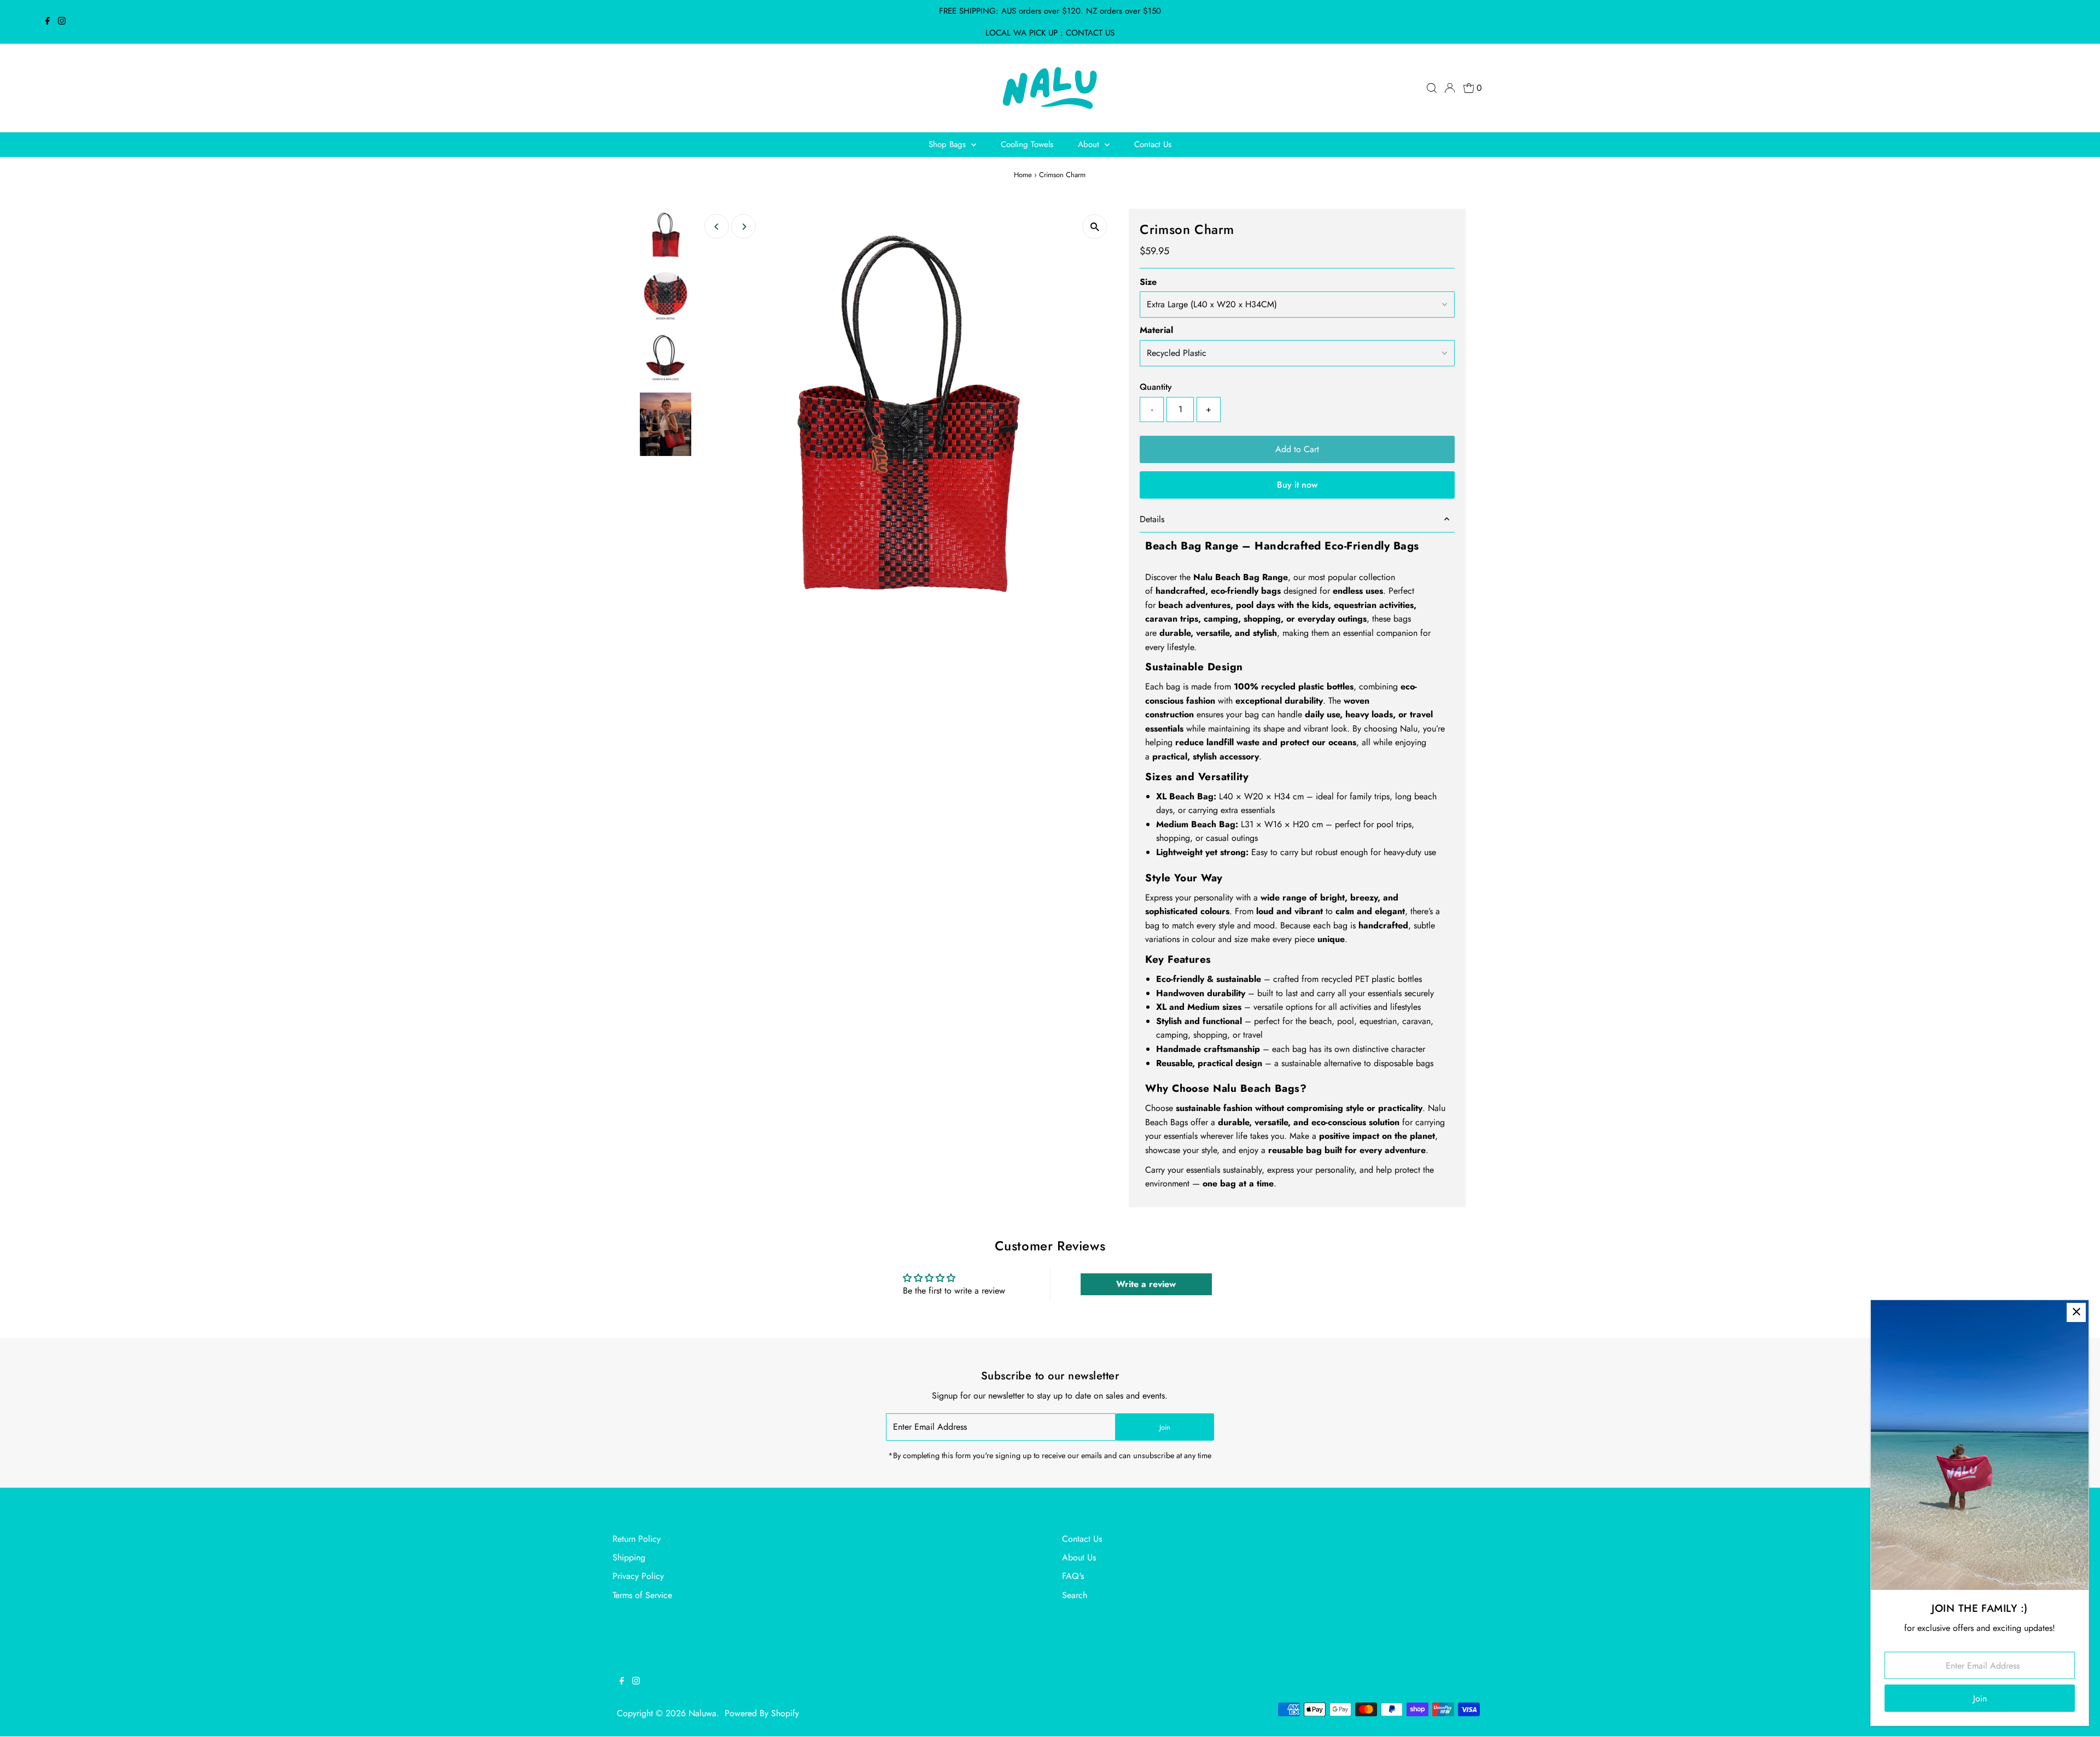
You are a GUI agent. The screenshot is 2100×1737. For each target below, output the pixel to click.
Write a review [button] (1146, 1284)
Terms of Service (642, 1595)
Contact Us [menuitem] (1153, 144)
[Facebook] (48, 22)
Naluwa (702, 1713)
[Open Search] (1432, 88)
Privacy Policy (638, 1576)
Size (1148, 282)
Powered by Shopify (762, 1713)
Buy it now (1297, 485)
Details (1152, 519)
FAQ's (1073, 1576)
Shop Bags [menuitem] (949, 144)
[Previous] (717, 227)
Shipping (629, 1557)
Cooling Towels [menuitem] (1027, 144)
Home (1023, 175)
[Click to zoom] (1095, 227)
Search (1075, 1595)
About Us (1079, 1557)
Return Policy (637, 1539)
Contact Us (1082, 1539)
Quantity (1156, 387)
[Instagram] (62, 22)
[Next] (743, 227)
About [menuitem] (1090, 144)
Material (1156, 330)
